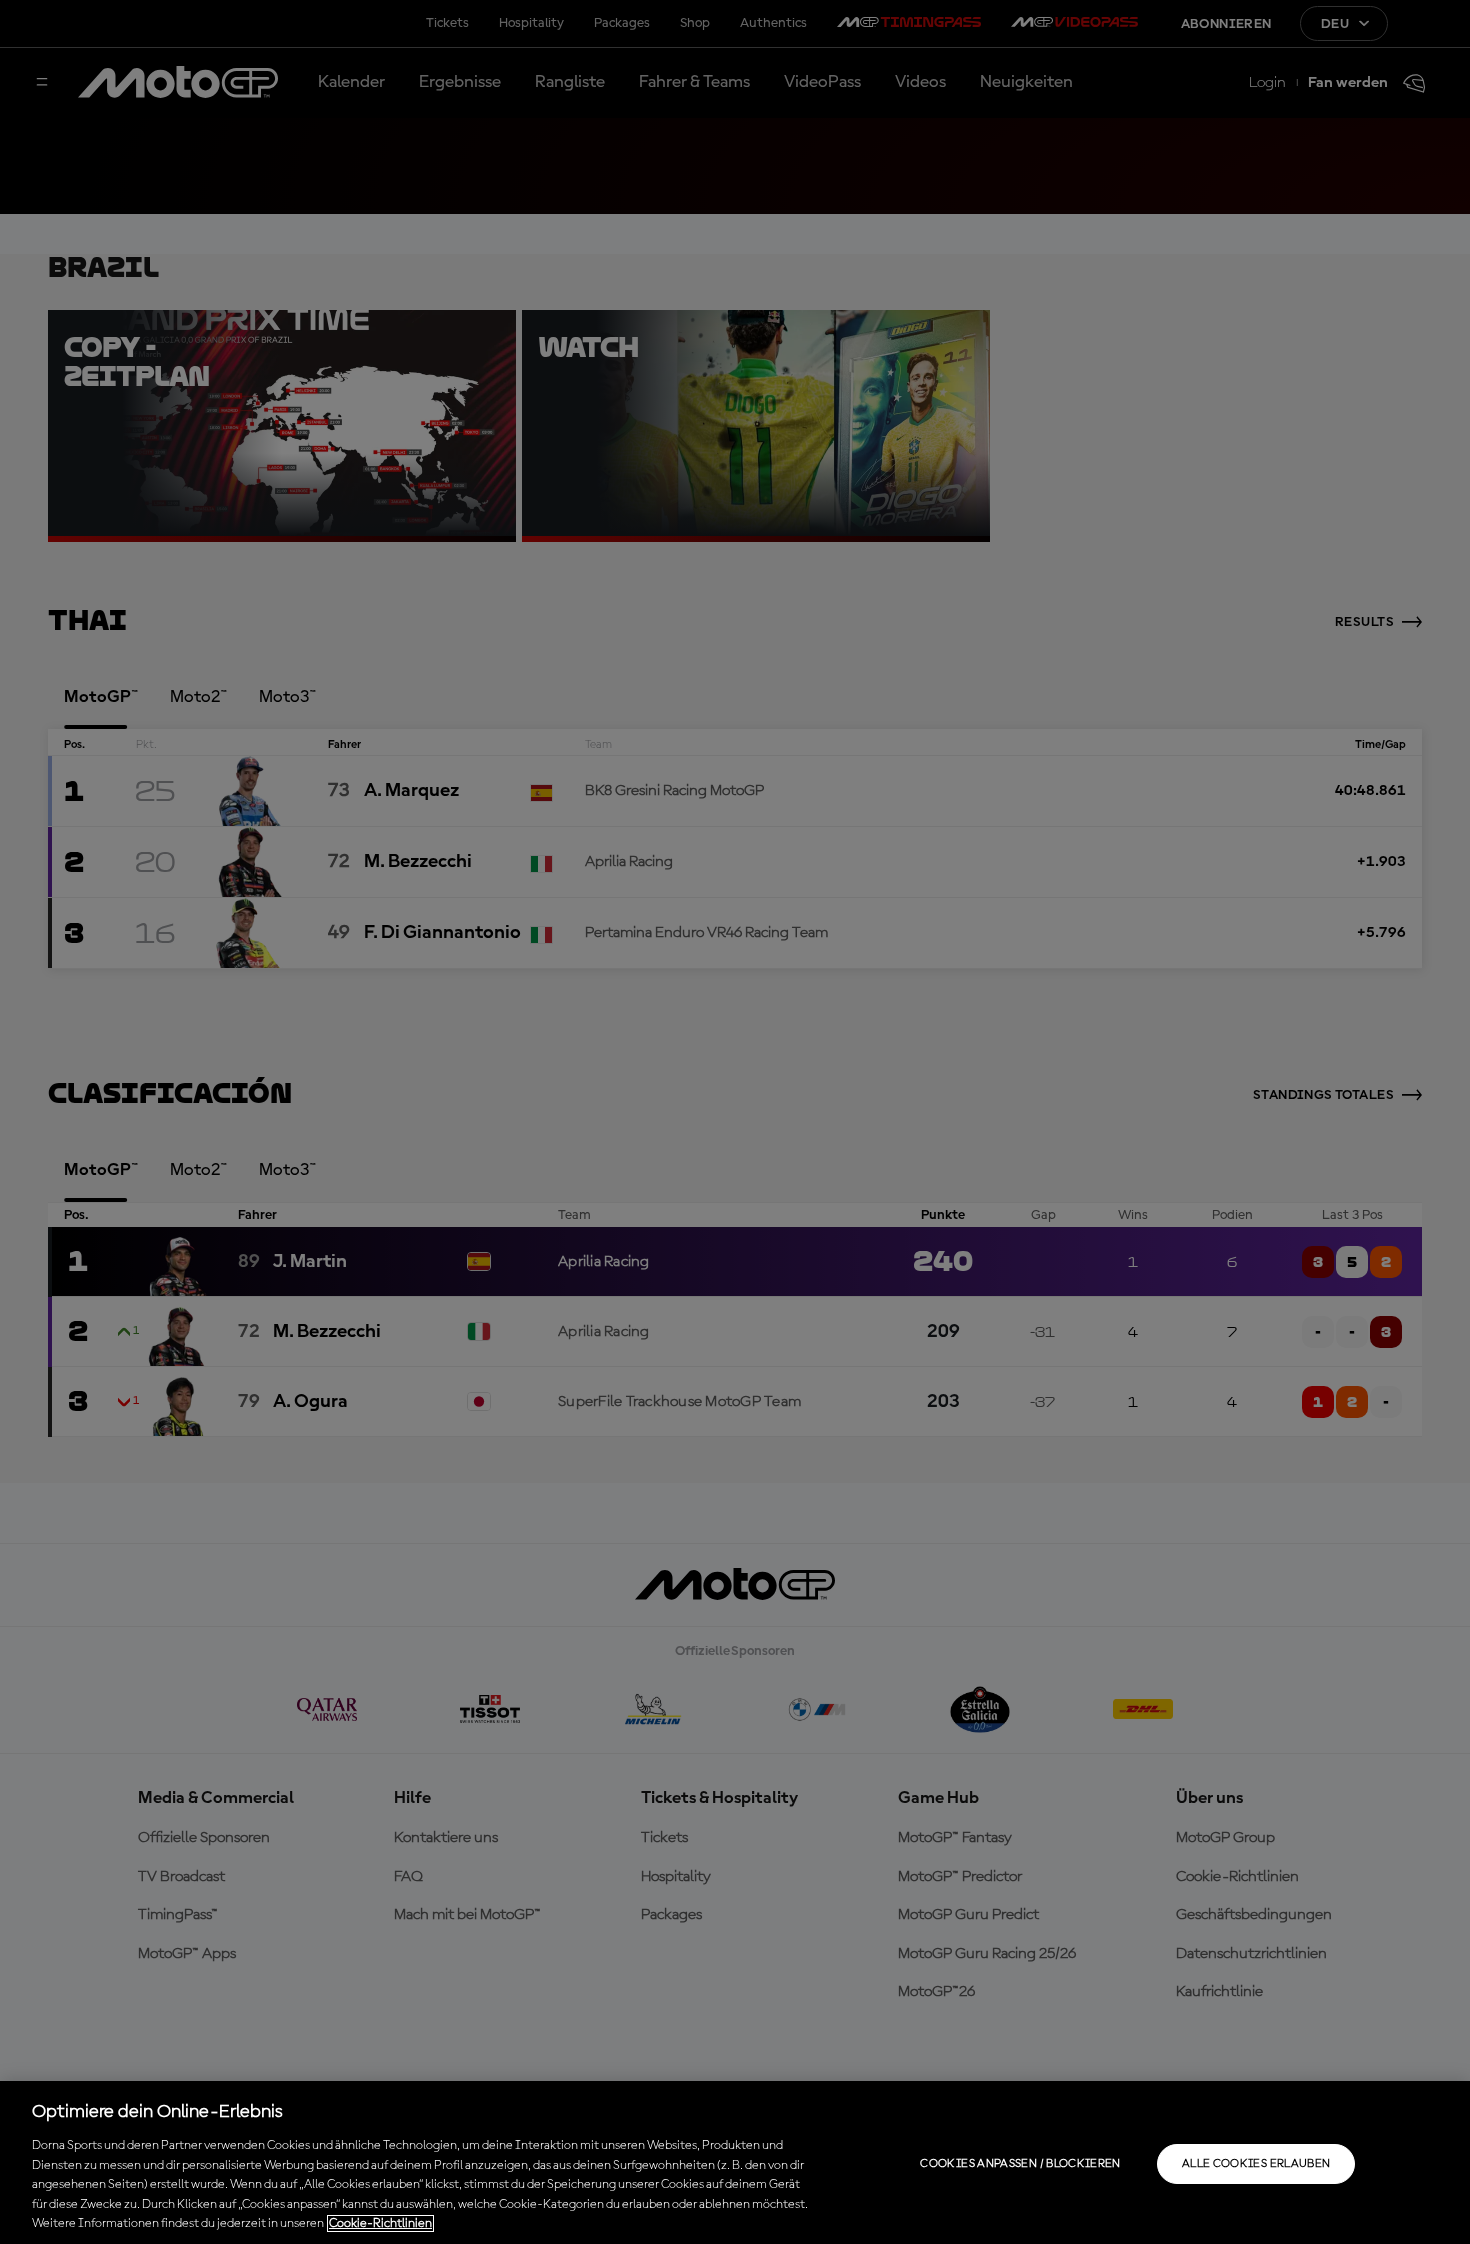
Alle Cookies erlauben (1256, 2164)
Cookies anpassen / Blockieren (1020, 2164)
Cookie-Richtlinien (380, 2223)
